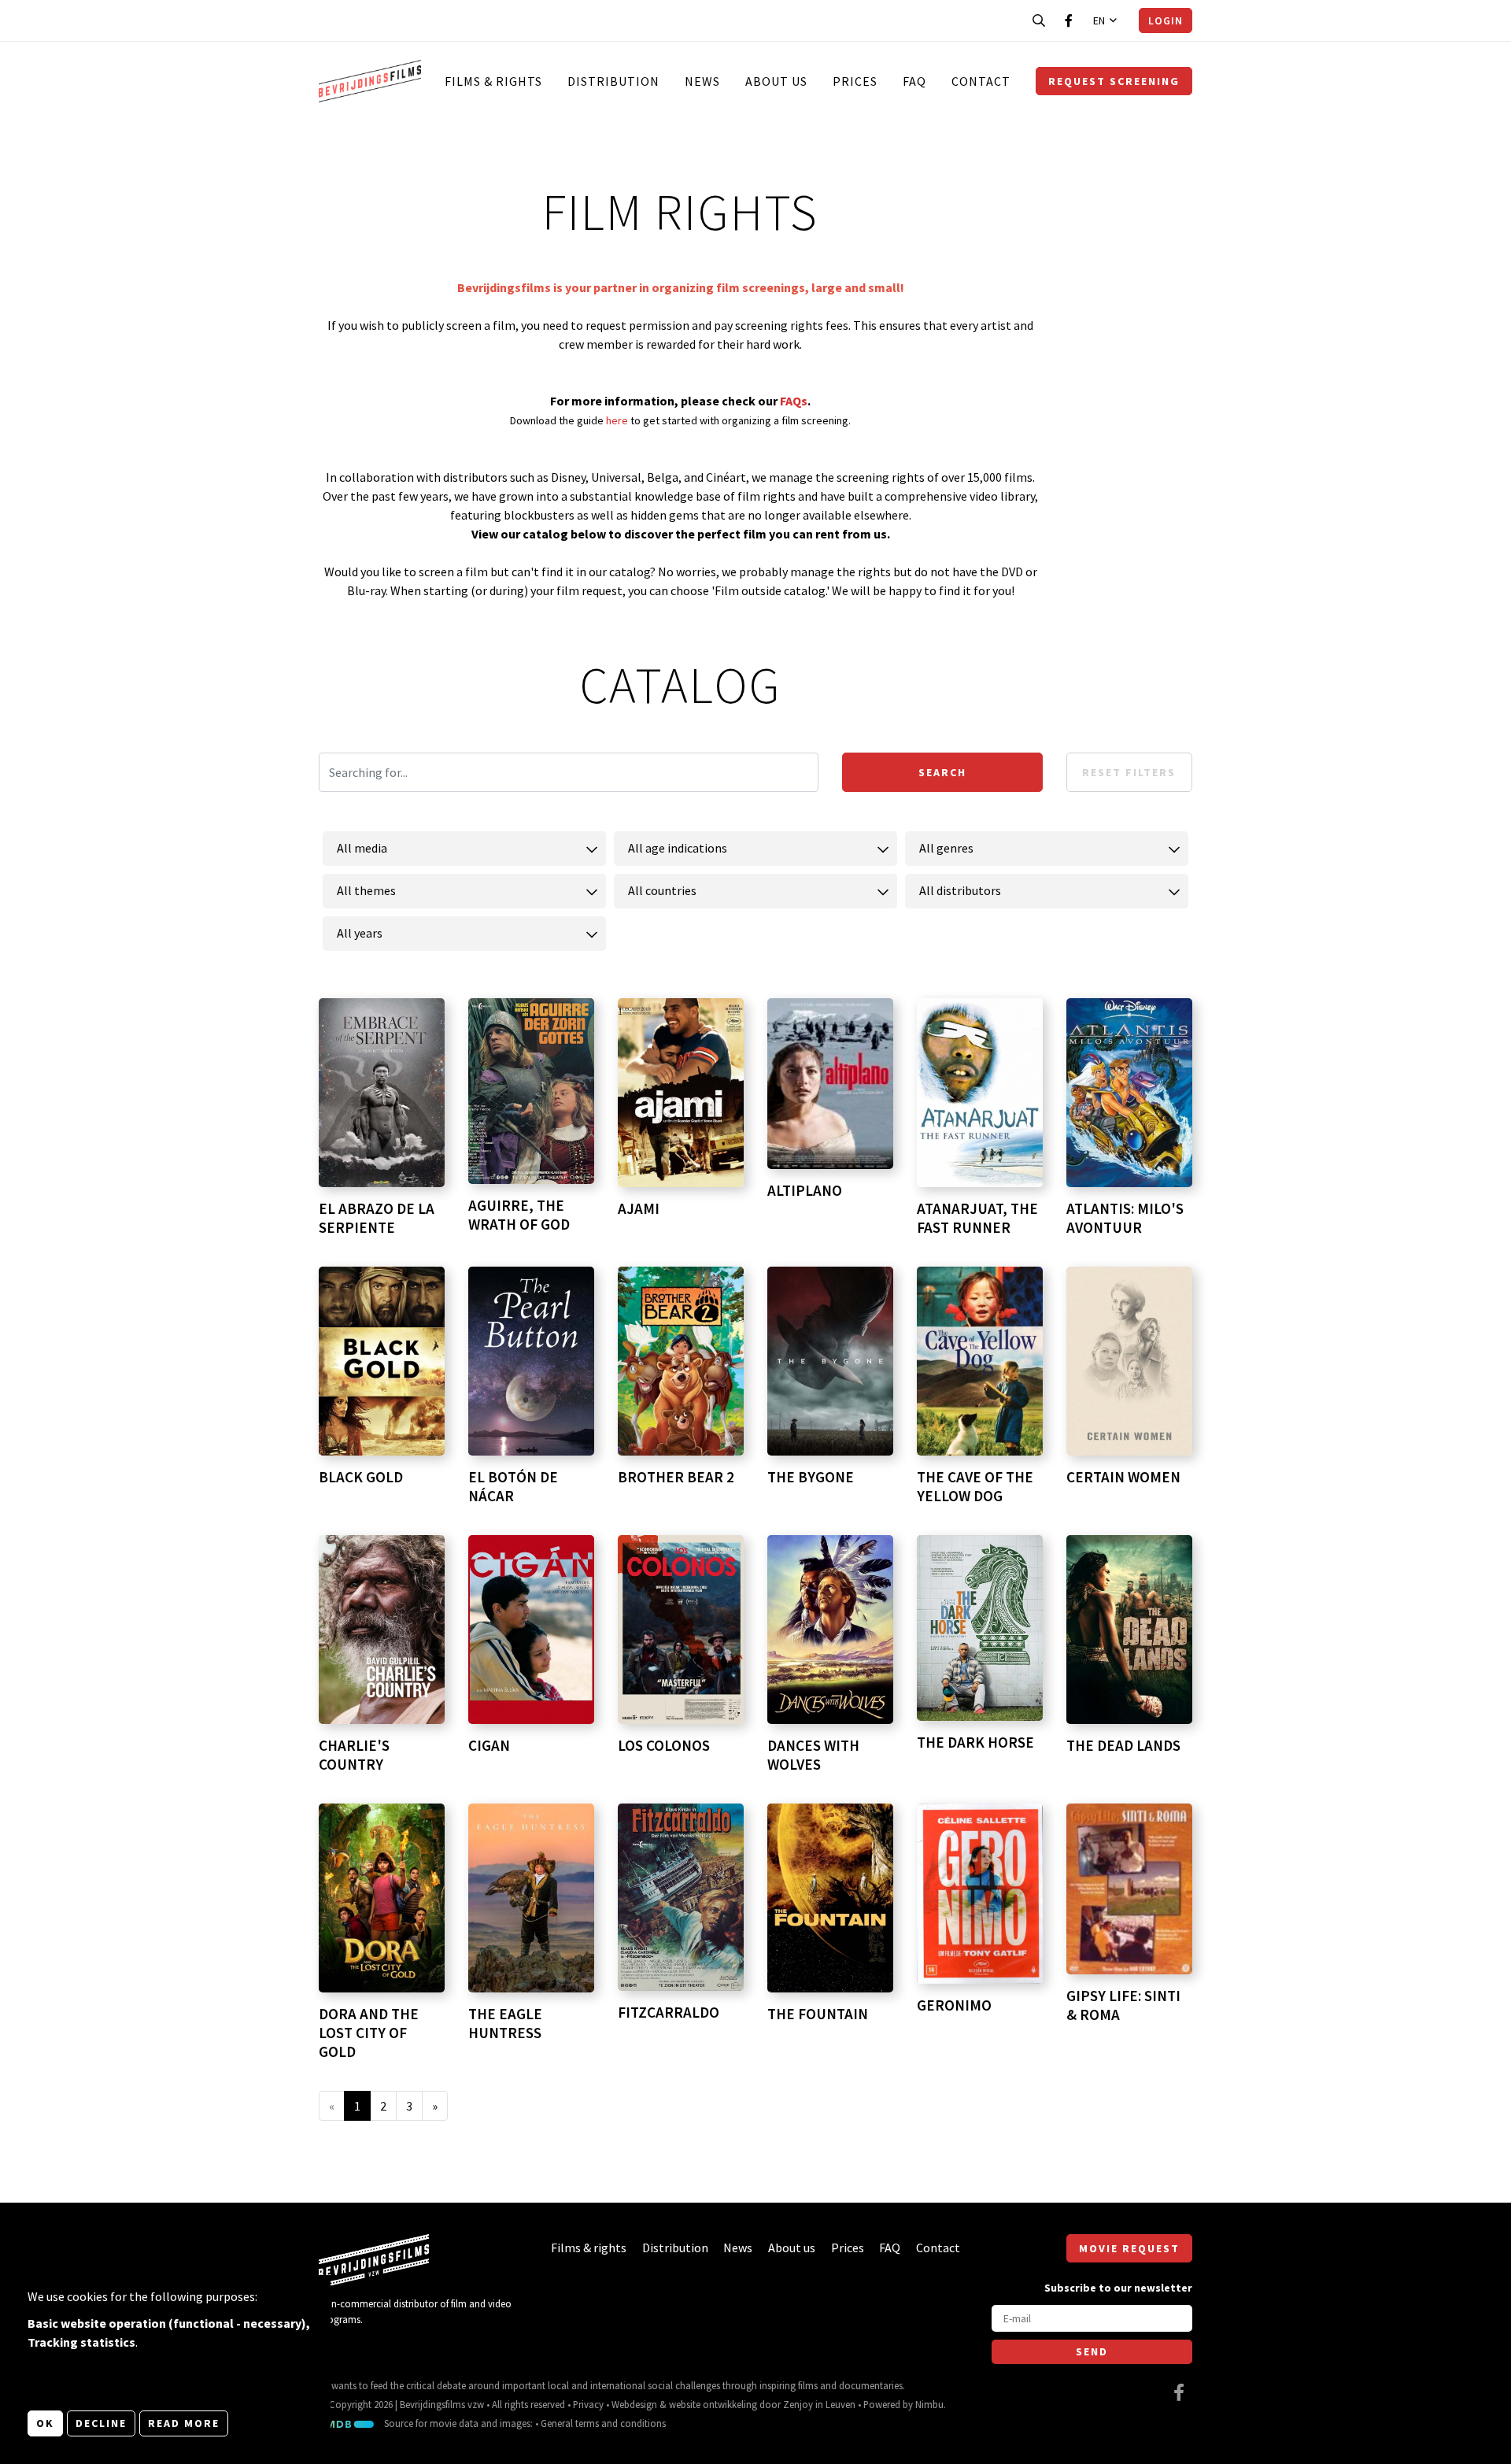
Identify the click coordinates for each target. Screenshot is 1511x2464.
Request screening (1114, 81)
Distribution (613, 81)
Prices (855, 81)
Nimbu (929, 2404)
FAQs (794, 401)
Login (1166, 20)
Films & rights (493, 81)
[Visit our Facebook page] (1069, 20)
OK (45, 2423)
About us (776, 81)
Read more (184, 2423)
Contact (981, 81)
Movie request (1129, 2248)
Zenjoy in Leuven (819, 2404)
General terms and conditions (603, 2423)
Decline (101, 2423)
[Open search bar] (1039, 20)
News (702, 81)
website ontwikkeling (713, 2404)
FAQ (914, 81)
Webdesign (634, 2404)
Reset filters (1129, 772)
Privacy (588, 2404)
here (618, 420)
